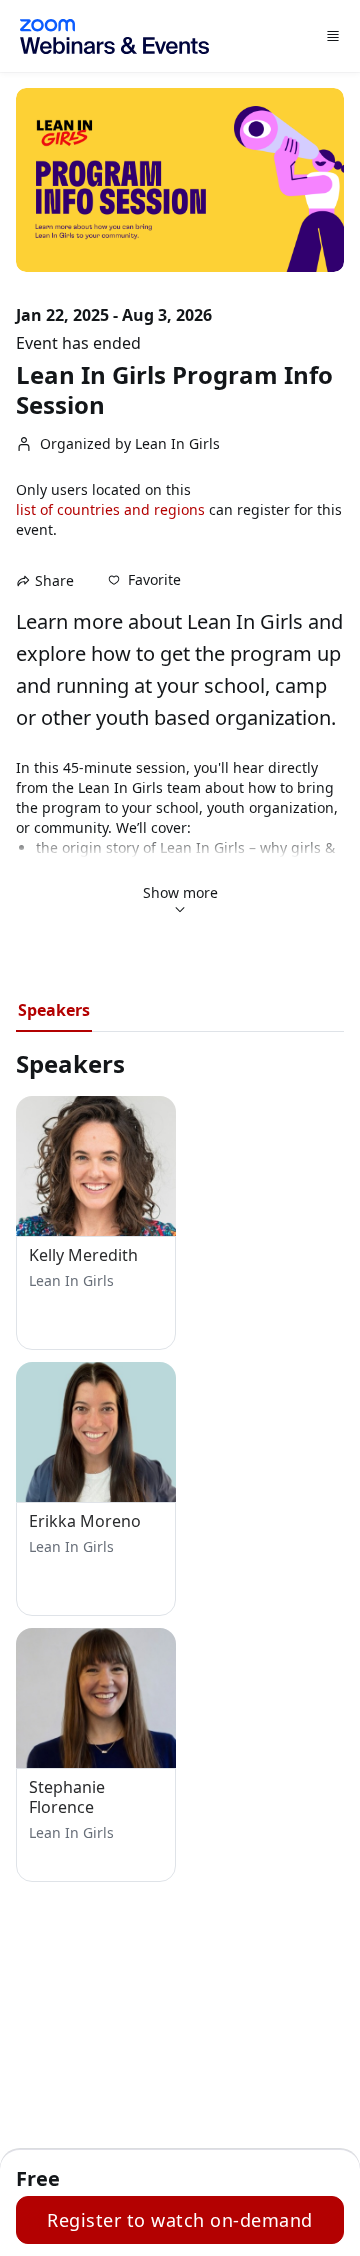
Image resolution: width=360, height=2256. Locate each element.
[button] (144, 580)
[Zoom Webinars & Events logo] (114, 36)
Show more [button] (180, 892)
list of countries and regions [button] (110, 509)
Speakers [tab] (54, 1010)
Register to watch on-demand (180, 2220)
